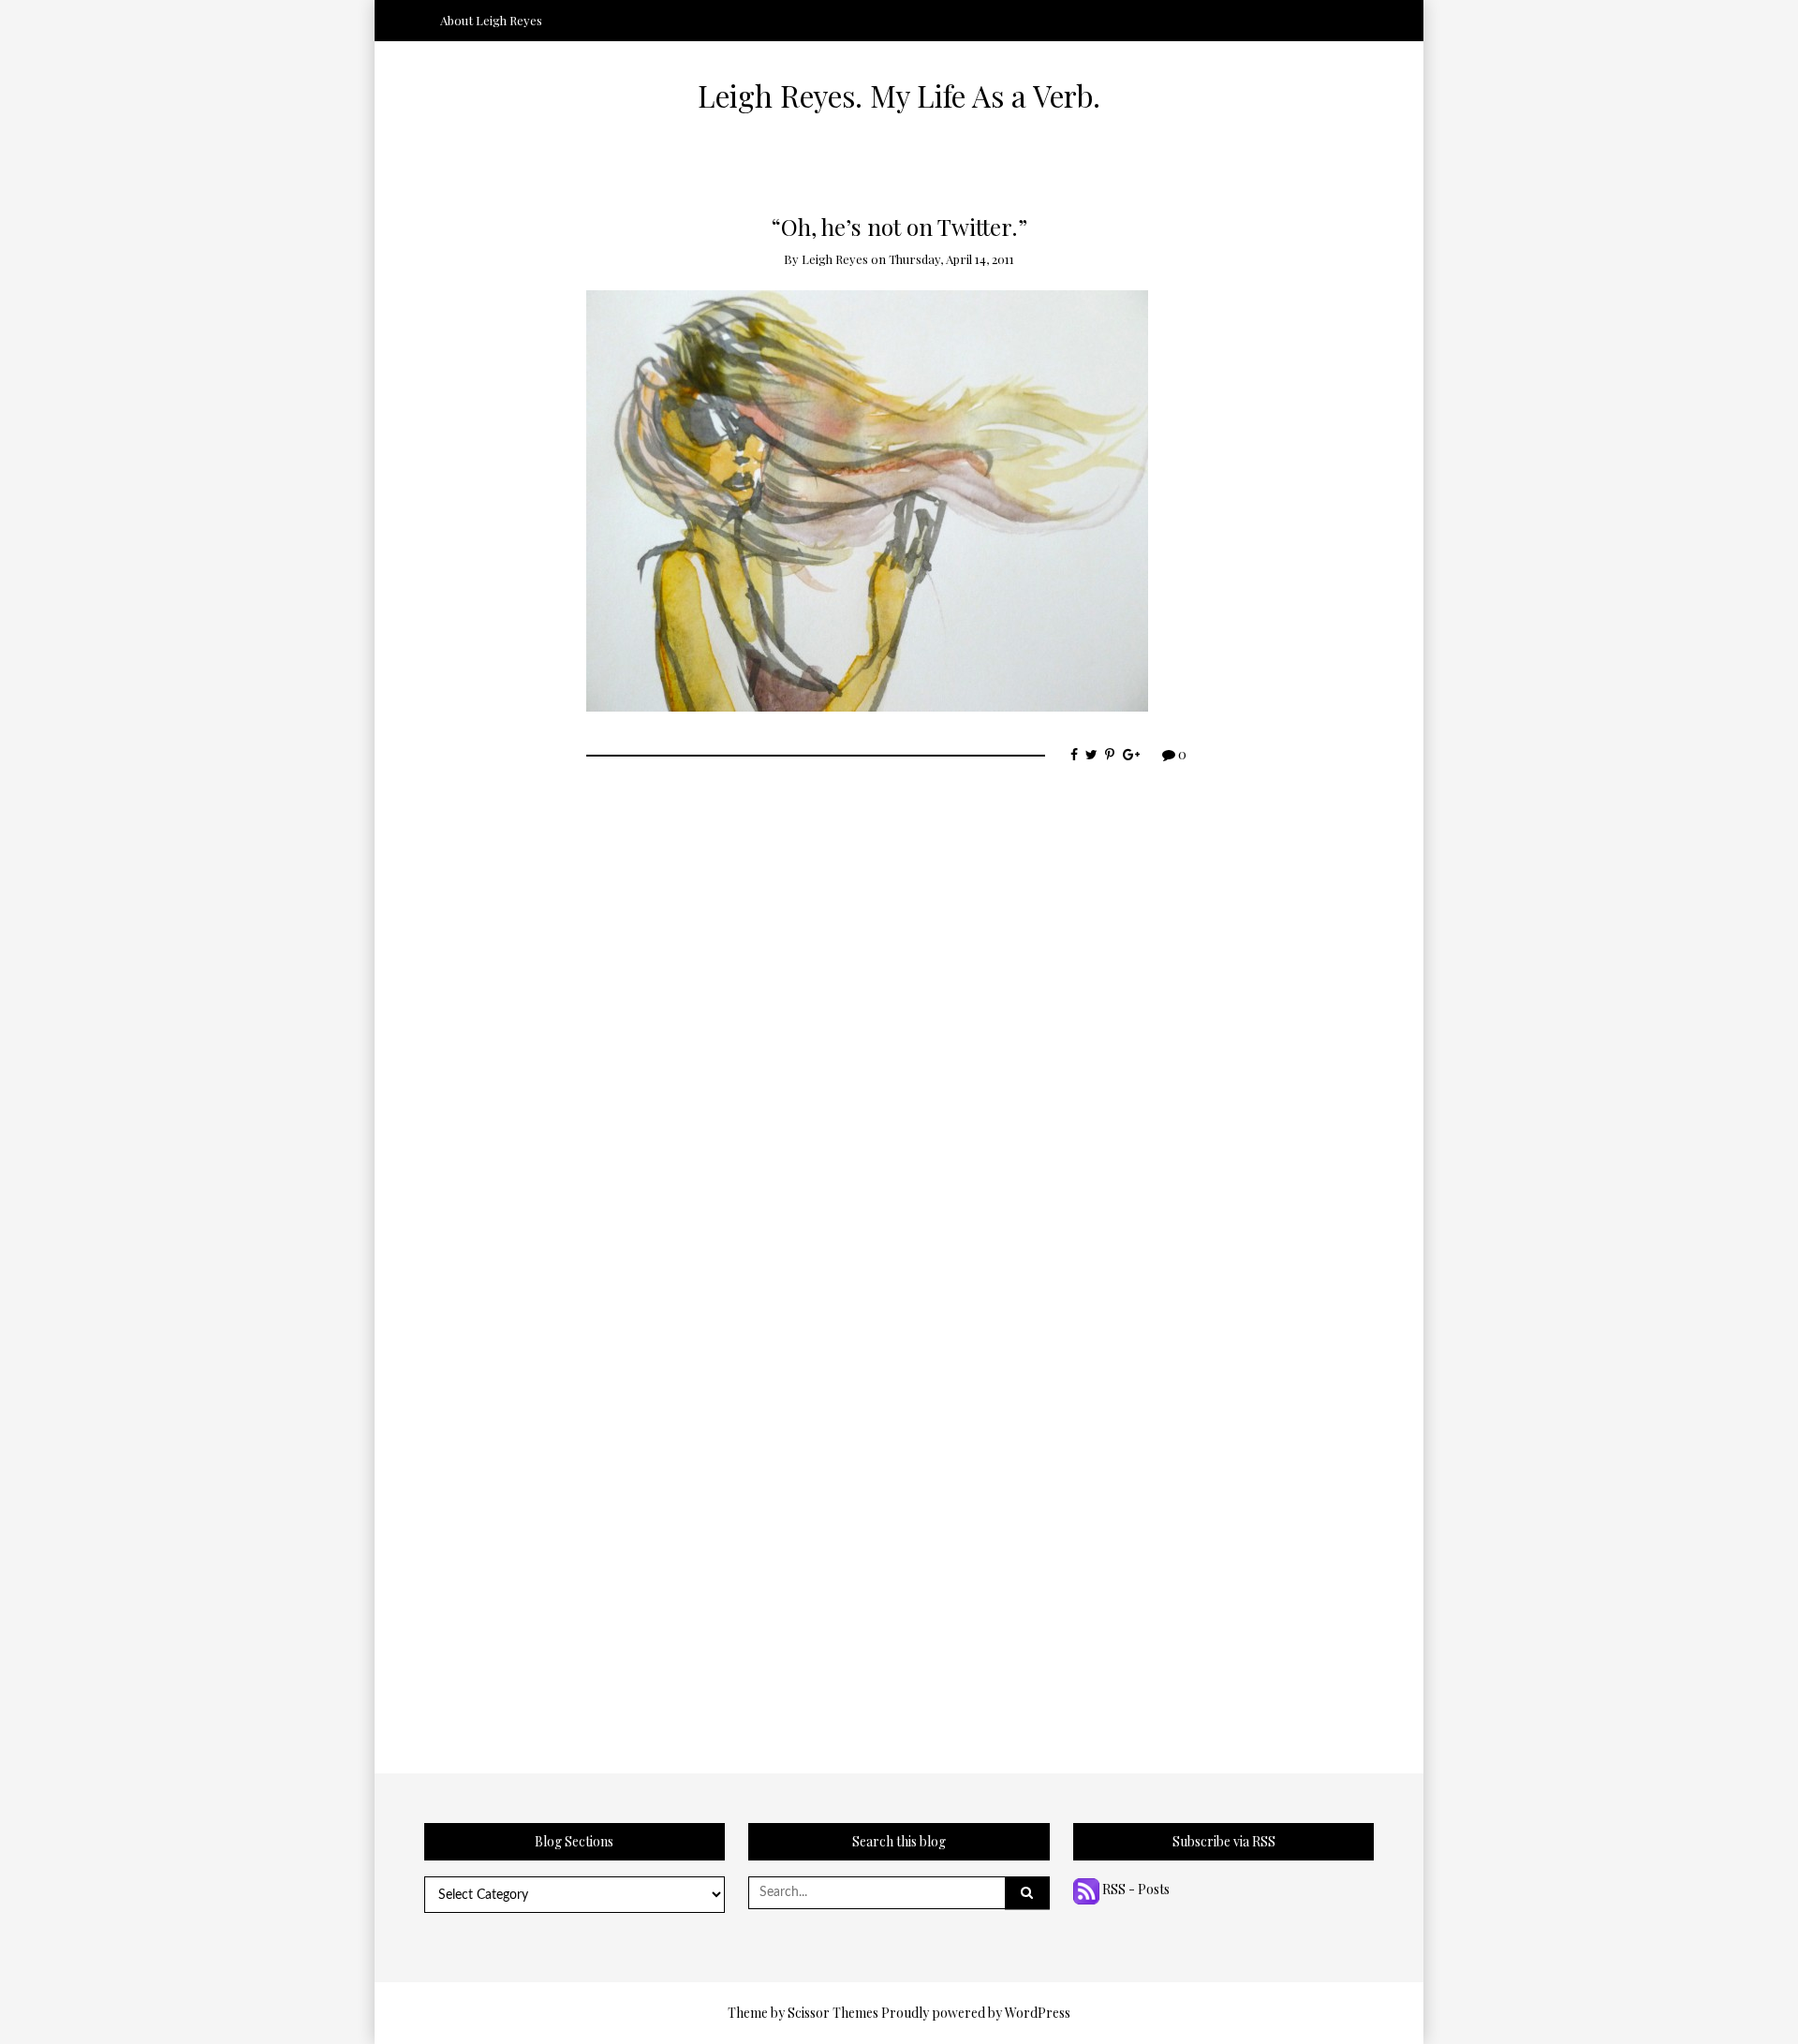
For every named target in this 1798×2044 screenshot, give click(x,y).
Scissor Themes (833, 2013)
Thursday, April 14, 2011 (951, 259)
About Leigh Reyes (491, 20)
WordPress (1038, 2013)
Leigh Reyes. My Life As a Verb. (899, 96)
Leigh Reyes (835, 259)
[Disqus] (899, 1007)
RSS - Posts (1135, 1889)
